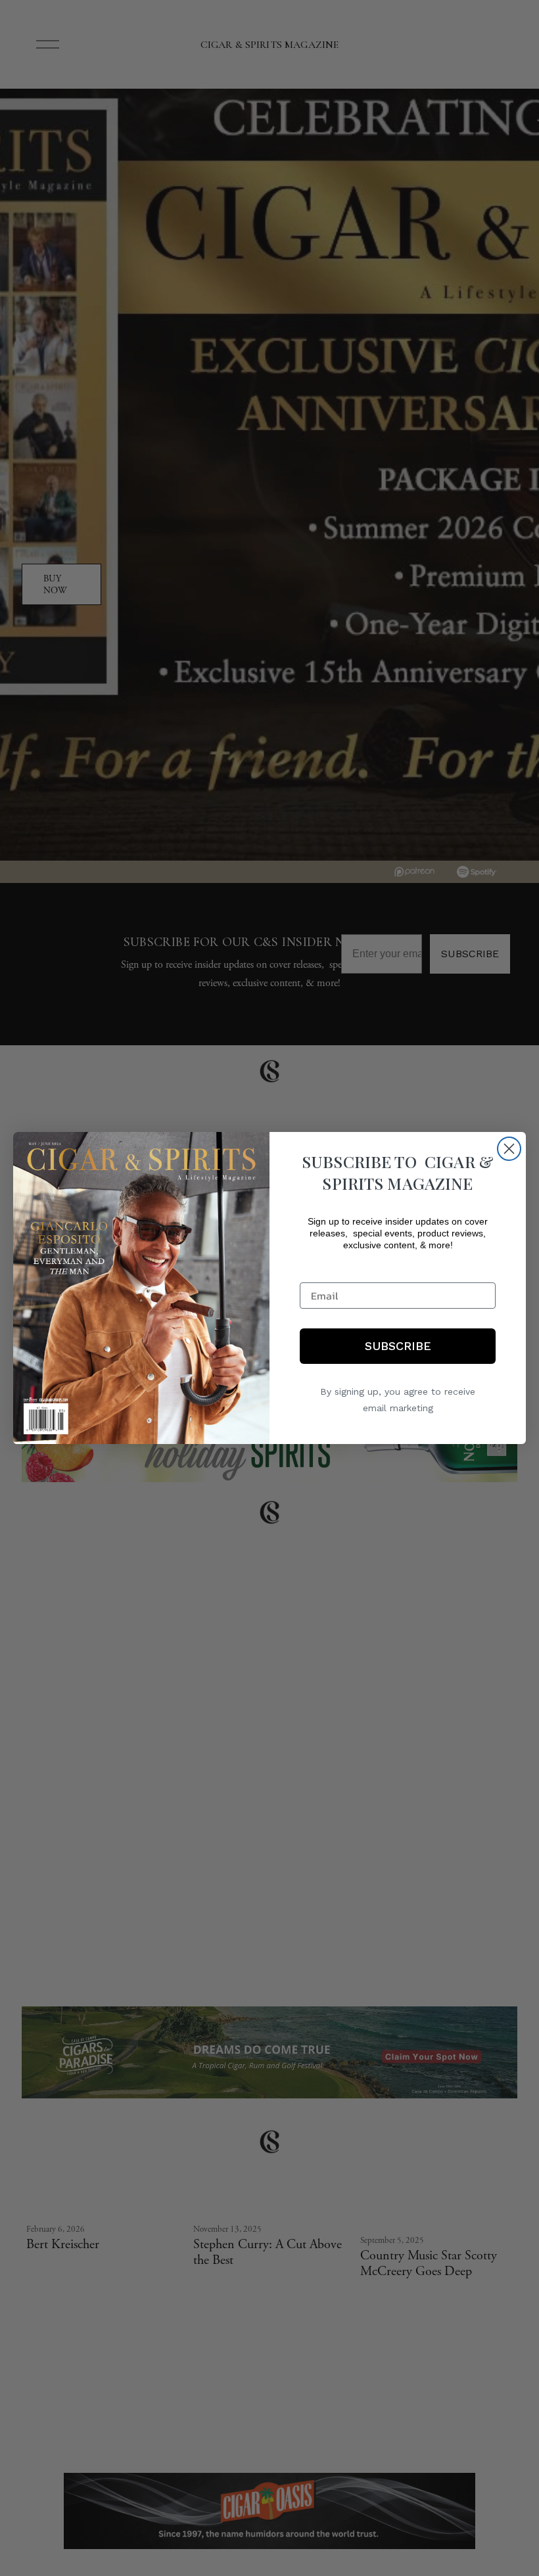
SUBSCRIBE (398, 1346)
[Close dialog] (509, 1149)
